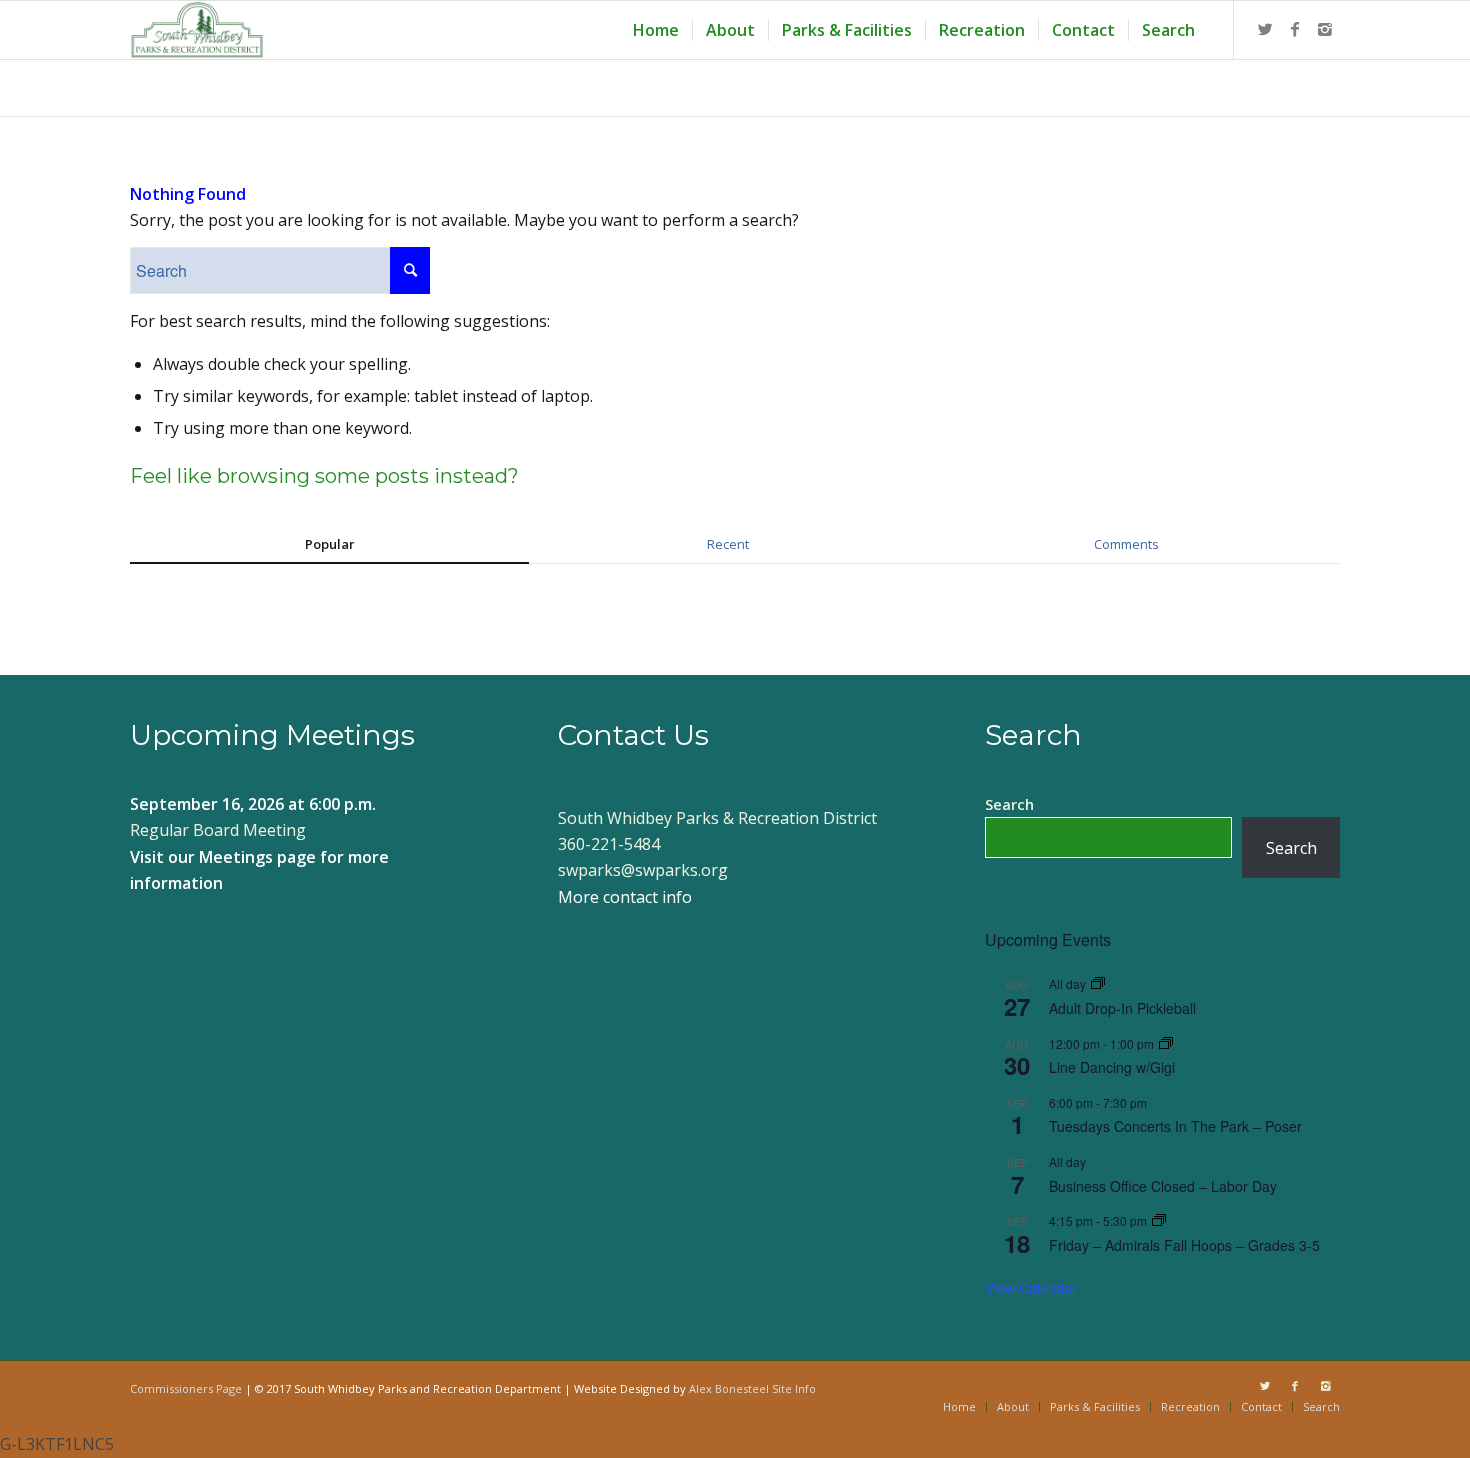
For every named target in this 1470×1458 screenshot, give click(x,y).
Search (1009, 804)
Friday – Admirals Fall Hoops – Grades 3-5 (1184, 1245)
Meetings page (257, 857)
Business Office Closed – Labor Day (1163, 1186)
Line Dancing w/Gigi (1112, 1067)
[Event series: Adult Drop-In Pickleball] (1098, 983)
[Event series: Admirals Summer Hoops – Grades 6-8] (1159, 1220)
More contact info (625, 897)
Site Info (794, 1388)
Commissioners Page (186, 1388)
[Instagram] (1325, 29)
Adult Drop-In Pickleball (1122, 1008)
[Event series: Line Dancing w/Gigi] (1166, 1043)
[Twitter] (1265, 29)
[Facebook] (1295, 29)
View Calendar (1031, 1288)
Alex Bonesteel (729, 1388)
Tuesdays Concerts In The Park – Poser (1175, 1126)
